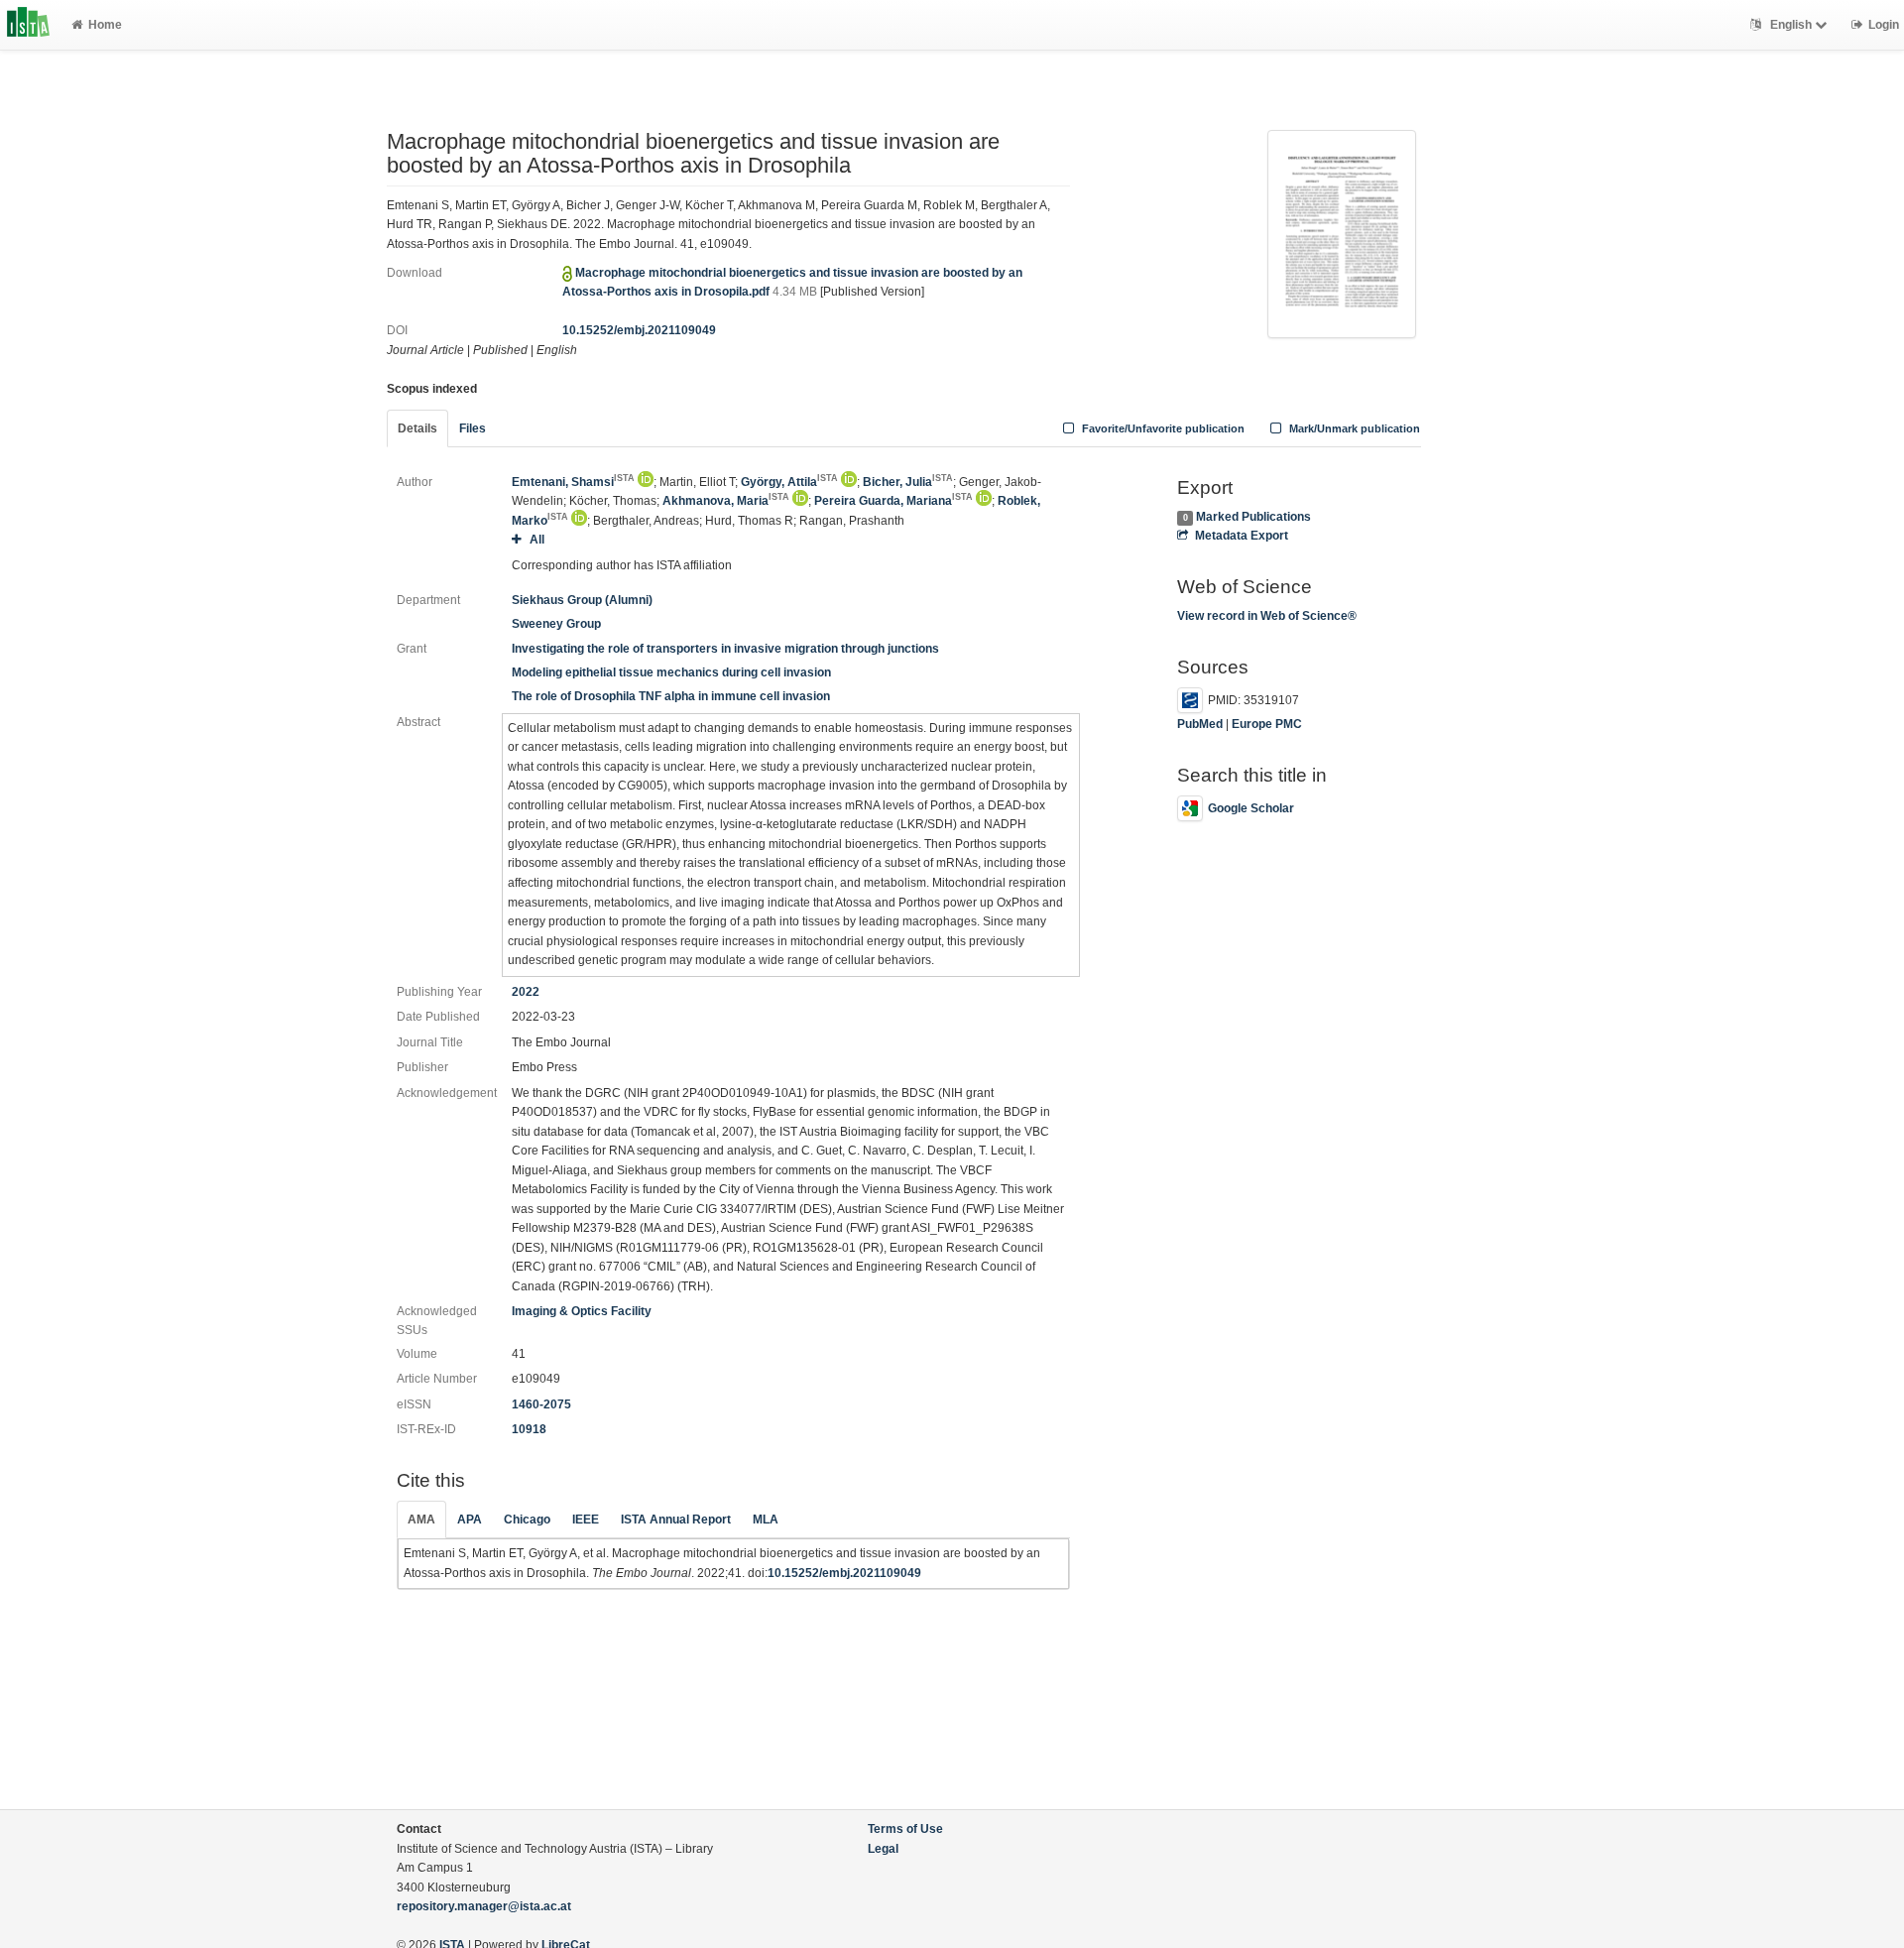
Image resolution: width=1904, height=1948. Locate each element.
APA (470, 1520)
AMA (421, 1520)
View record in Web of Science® (1267, 616)
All (536, 540)
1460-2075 (541, 1404)
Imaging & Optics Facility (582, 1311)
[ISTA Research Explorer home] (28, 25)
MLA (766, 1520)
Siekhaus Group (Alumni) (582, 600)
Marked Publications (1253, 517)
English (1791, 25)
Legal (883, 1849)
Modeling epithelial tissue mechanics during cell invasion (671, 672)
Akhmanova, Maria (726, 501)
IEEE (586, 1520)
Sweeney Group (556, 624)
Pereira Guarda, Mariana (893, 501)
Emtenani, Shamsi (573, 482)
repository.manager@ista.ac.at (484, 1906)
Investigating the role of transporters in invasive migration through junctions (725, 649)
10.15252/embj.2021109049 (639, 330)
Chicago (527, 1520)
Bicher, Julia (908, 482)
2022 (526, 992)
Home (105, 25)
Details (417, 428)
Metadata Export (1241, 536)
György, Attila (789, 482)
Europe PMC (1267, 724)
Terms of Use (905, 1829)
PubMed (1200, 724)
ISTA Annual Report (676, 1520)
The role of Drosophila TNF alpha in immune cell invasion (671, 696)
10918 (529, 1429)
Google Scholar (1251, 808)
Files (473, 428)
